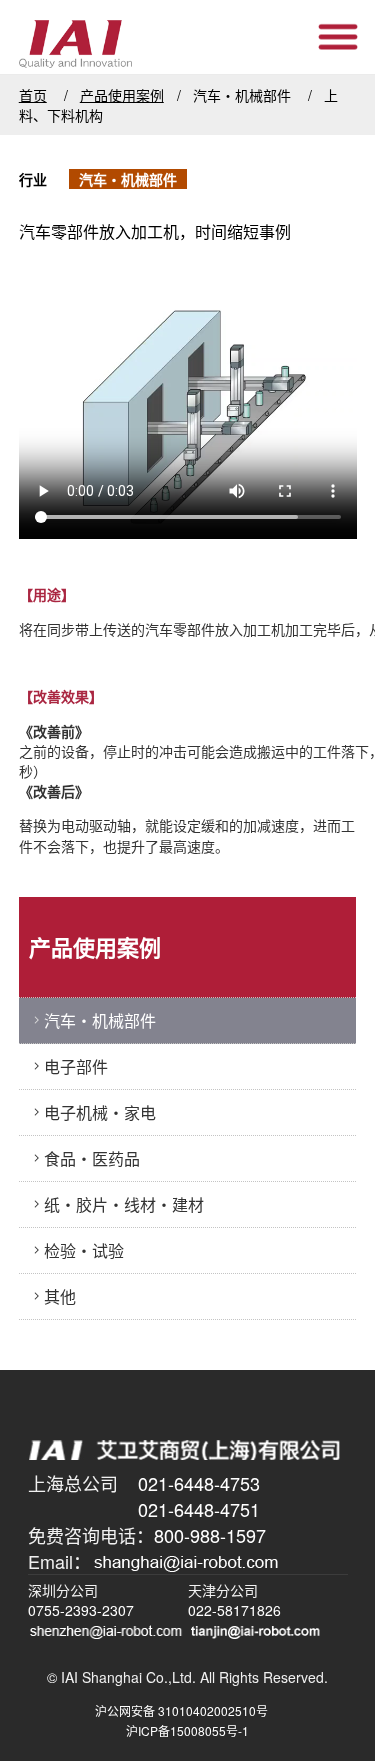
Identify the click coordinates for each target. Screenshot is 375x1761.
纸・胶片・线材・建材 (124, 1204)
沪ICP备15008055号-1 (187, 1730)
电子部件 (76, 1066)
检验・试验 (84, 1250)
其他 (60, 1296)
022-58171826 (234, 1610)
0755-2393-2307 (81, 1610)
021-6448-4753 (199, 1483)
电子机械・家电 (100, 1112)
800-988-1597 (210, 1535)
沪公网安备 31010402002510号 (187, 1710)
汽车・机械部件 (100, 1020)
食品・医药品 (92, 1158)
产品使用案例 (122, 95)
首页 (33, 95)
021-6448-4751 (199, 1509)
